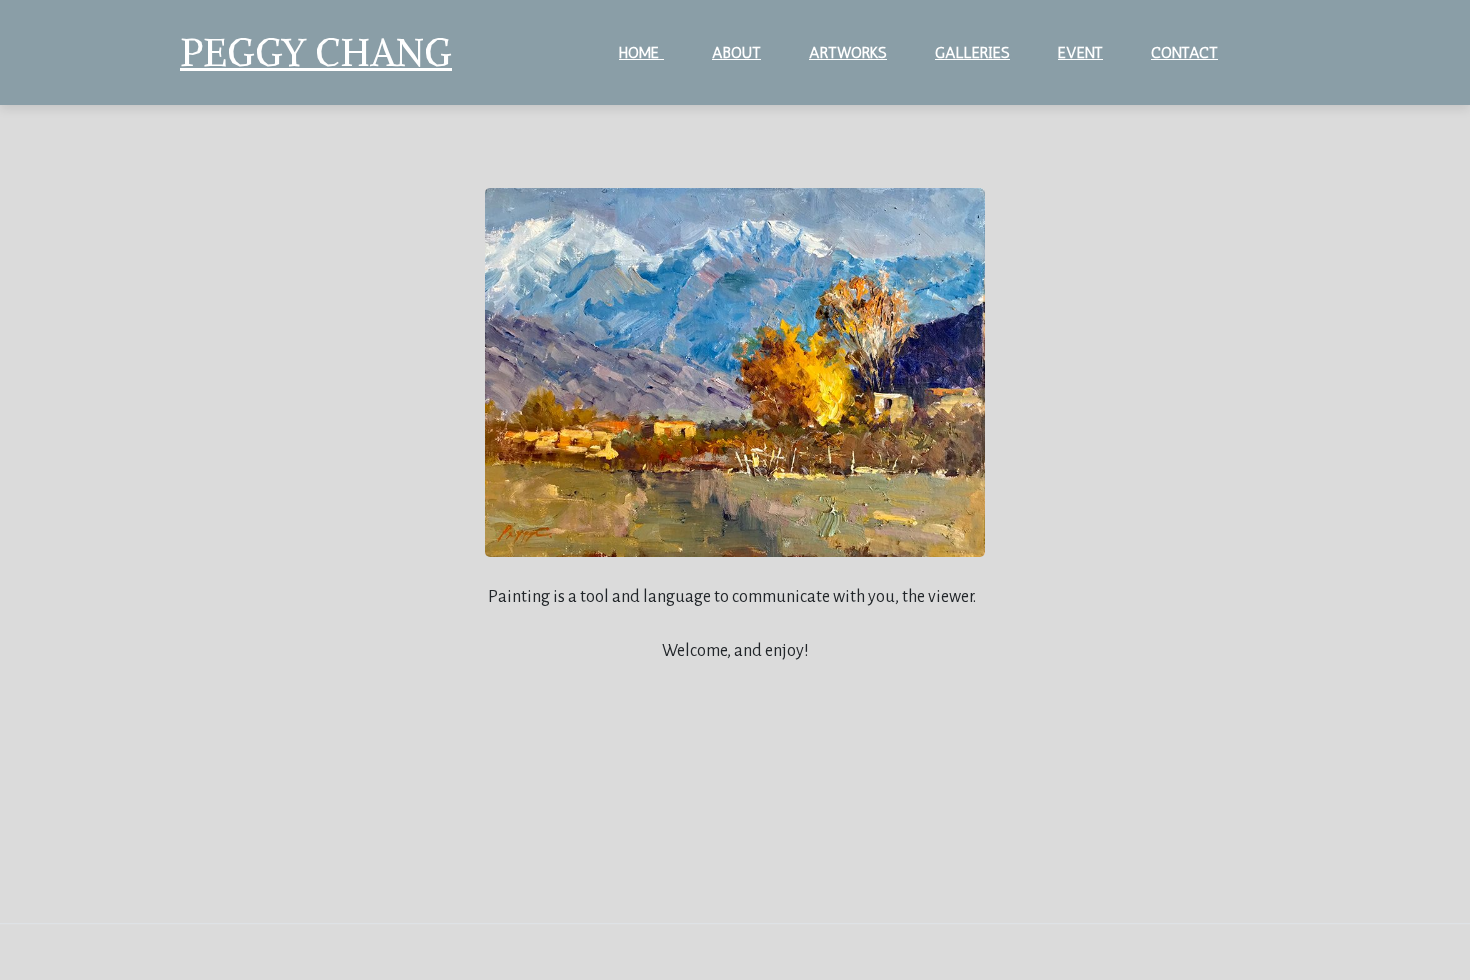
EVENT (1080, 52)
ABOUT (736, 52)
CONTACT (1184, 52)
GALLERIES (972, 52)
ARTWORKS (848, 52)
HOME (641, 52)
